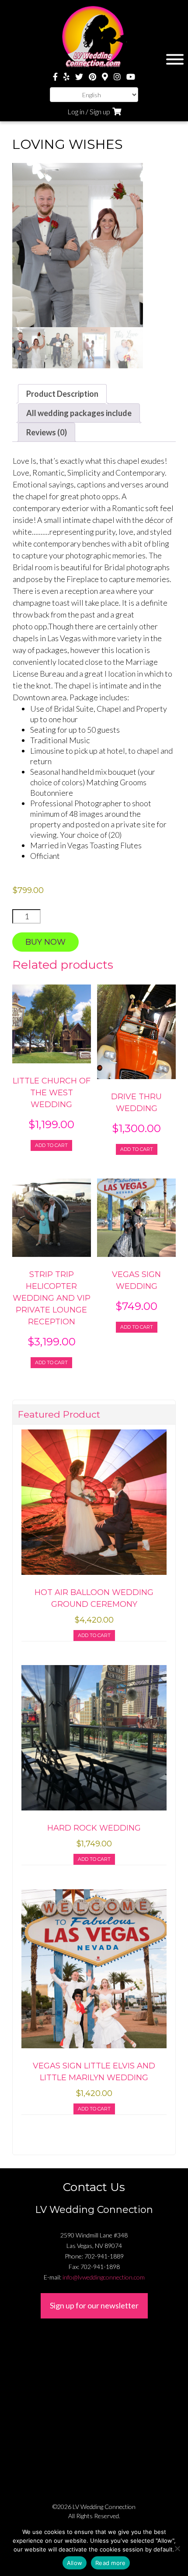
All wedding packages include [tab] (79, 413)
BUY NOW (45, 942)
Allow (75, 2563)
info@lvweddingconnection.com (104, 2277)
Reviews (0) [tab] (47, 432)
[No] (177, 2548)
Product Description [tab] (62, 394)
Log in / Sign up (89, 111)
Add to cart (51, 1145)
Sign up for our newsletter (94, 2305)
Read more (110, 2563)
